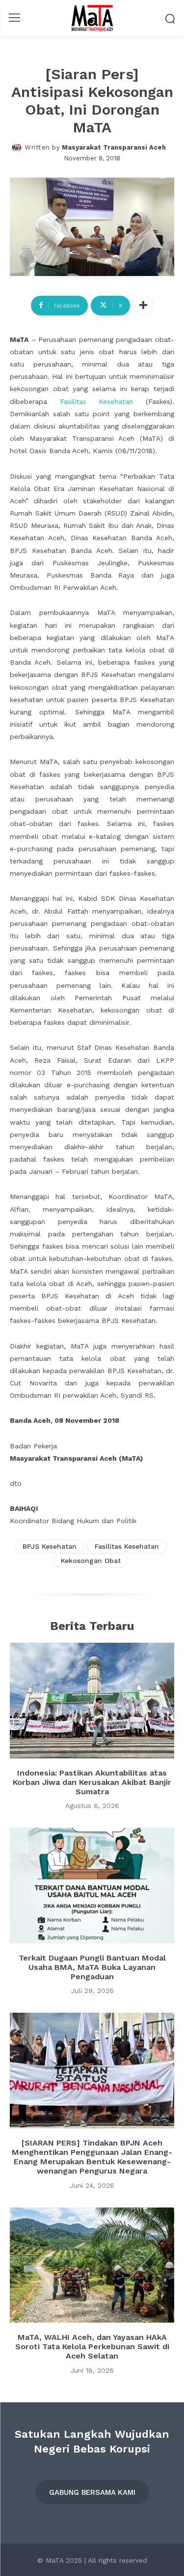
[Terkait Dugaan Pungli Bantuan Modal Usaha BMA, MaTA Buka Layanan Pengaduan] (92, 1886)
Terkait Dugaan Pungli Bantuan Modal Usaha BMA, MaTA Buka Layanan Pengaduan (92, 1967)
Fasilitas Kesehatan (97, 401)
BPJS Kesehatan (50, 1546)
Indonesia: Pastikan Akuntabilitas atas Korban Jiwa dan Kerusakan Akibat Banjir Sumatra (92, 1782)
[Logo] (92, 18)
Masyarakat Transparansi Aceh (114, 147)
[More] (143, 306)
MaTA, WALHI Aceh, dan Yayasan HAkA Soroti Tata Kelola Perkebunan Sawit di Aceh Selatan (92, 2346)
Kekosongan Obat (91, 1561)
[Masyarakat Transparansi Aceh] (18, 148)
